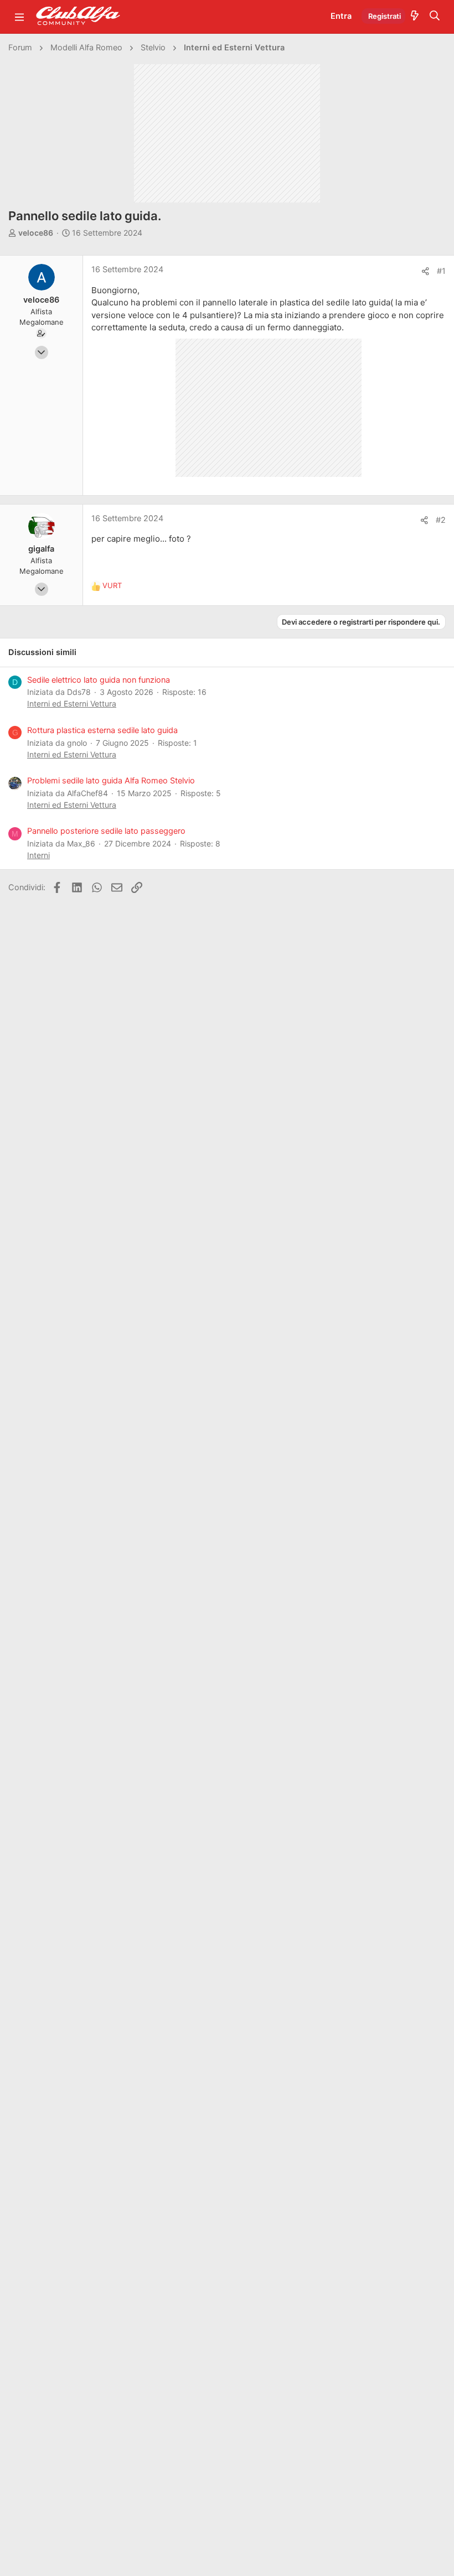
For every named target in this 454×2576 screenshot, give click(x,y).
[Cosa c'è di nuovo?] (415, 17)
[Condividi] (425, 271)
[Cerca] (435, 17)
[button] (19, 17)
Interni (38, 855)
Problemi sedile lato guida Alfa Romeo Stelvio (111, 781)
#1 (441, 271)
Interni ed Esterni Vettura (72, 703)
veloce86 (36, 233)
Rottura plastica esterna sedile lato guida (102, 730)
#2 (441, 520)
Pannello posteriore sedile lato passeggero (106, 831)
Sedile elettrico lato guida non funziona (99, 680)
